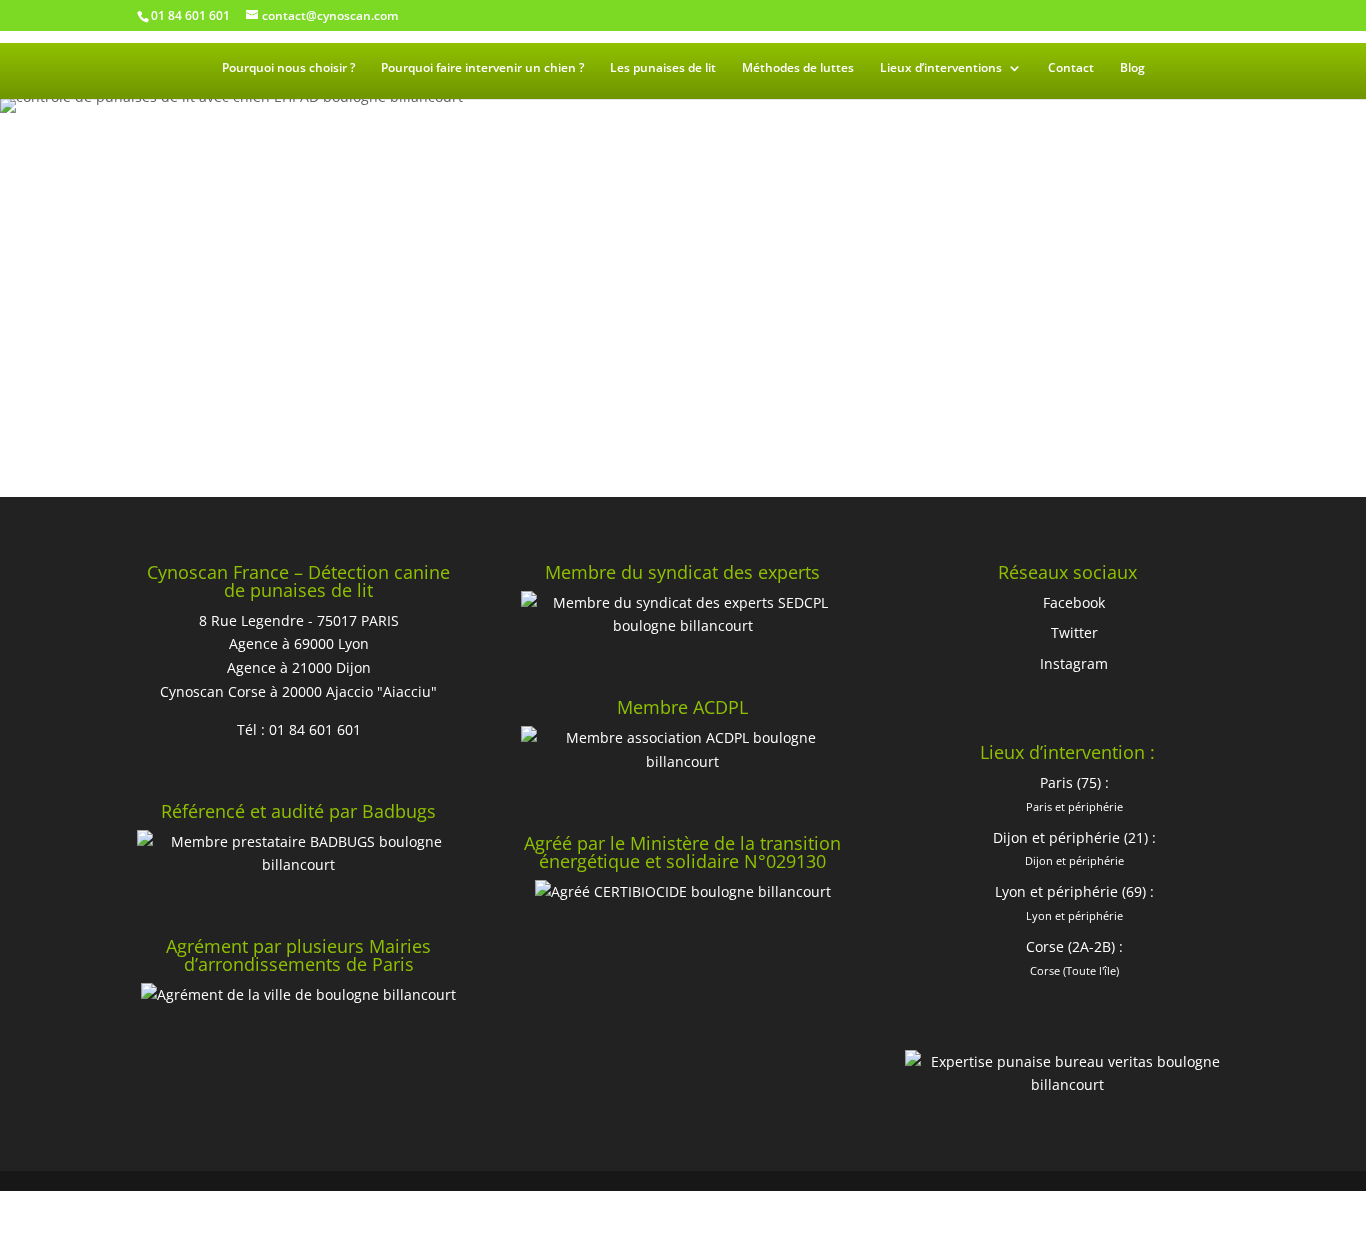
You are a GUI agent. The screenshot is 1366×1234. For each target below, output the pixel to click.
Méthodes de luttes (798, 68)
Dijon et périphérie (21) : (1074, 837)
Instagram (1074, 663)
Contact (1071, 68)
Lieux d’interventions (941, 68)
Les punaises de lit (663, 68)
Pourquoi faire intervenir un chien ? (482, 68)
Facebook (1074, 602)
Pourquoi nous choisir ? (288, 68)
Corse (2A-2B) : (1074, 946)
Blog (1132, 68)
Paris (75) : (1074, 782)
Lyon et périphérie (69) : (1074, 891)
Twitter (1074, 632)
